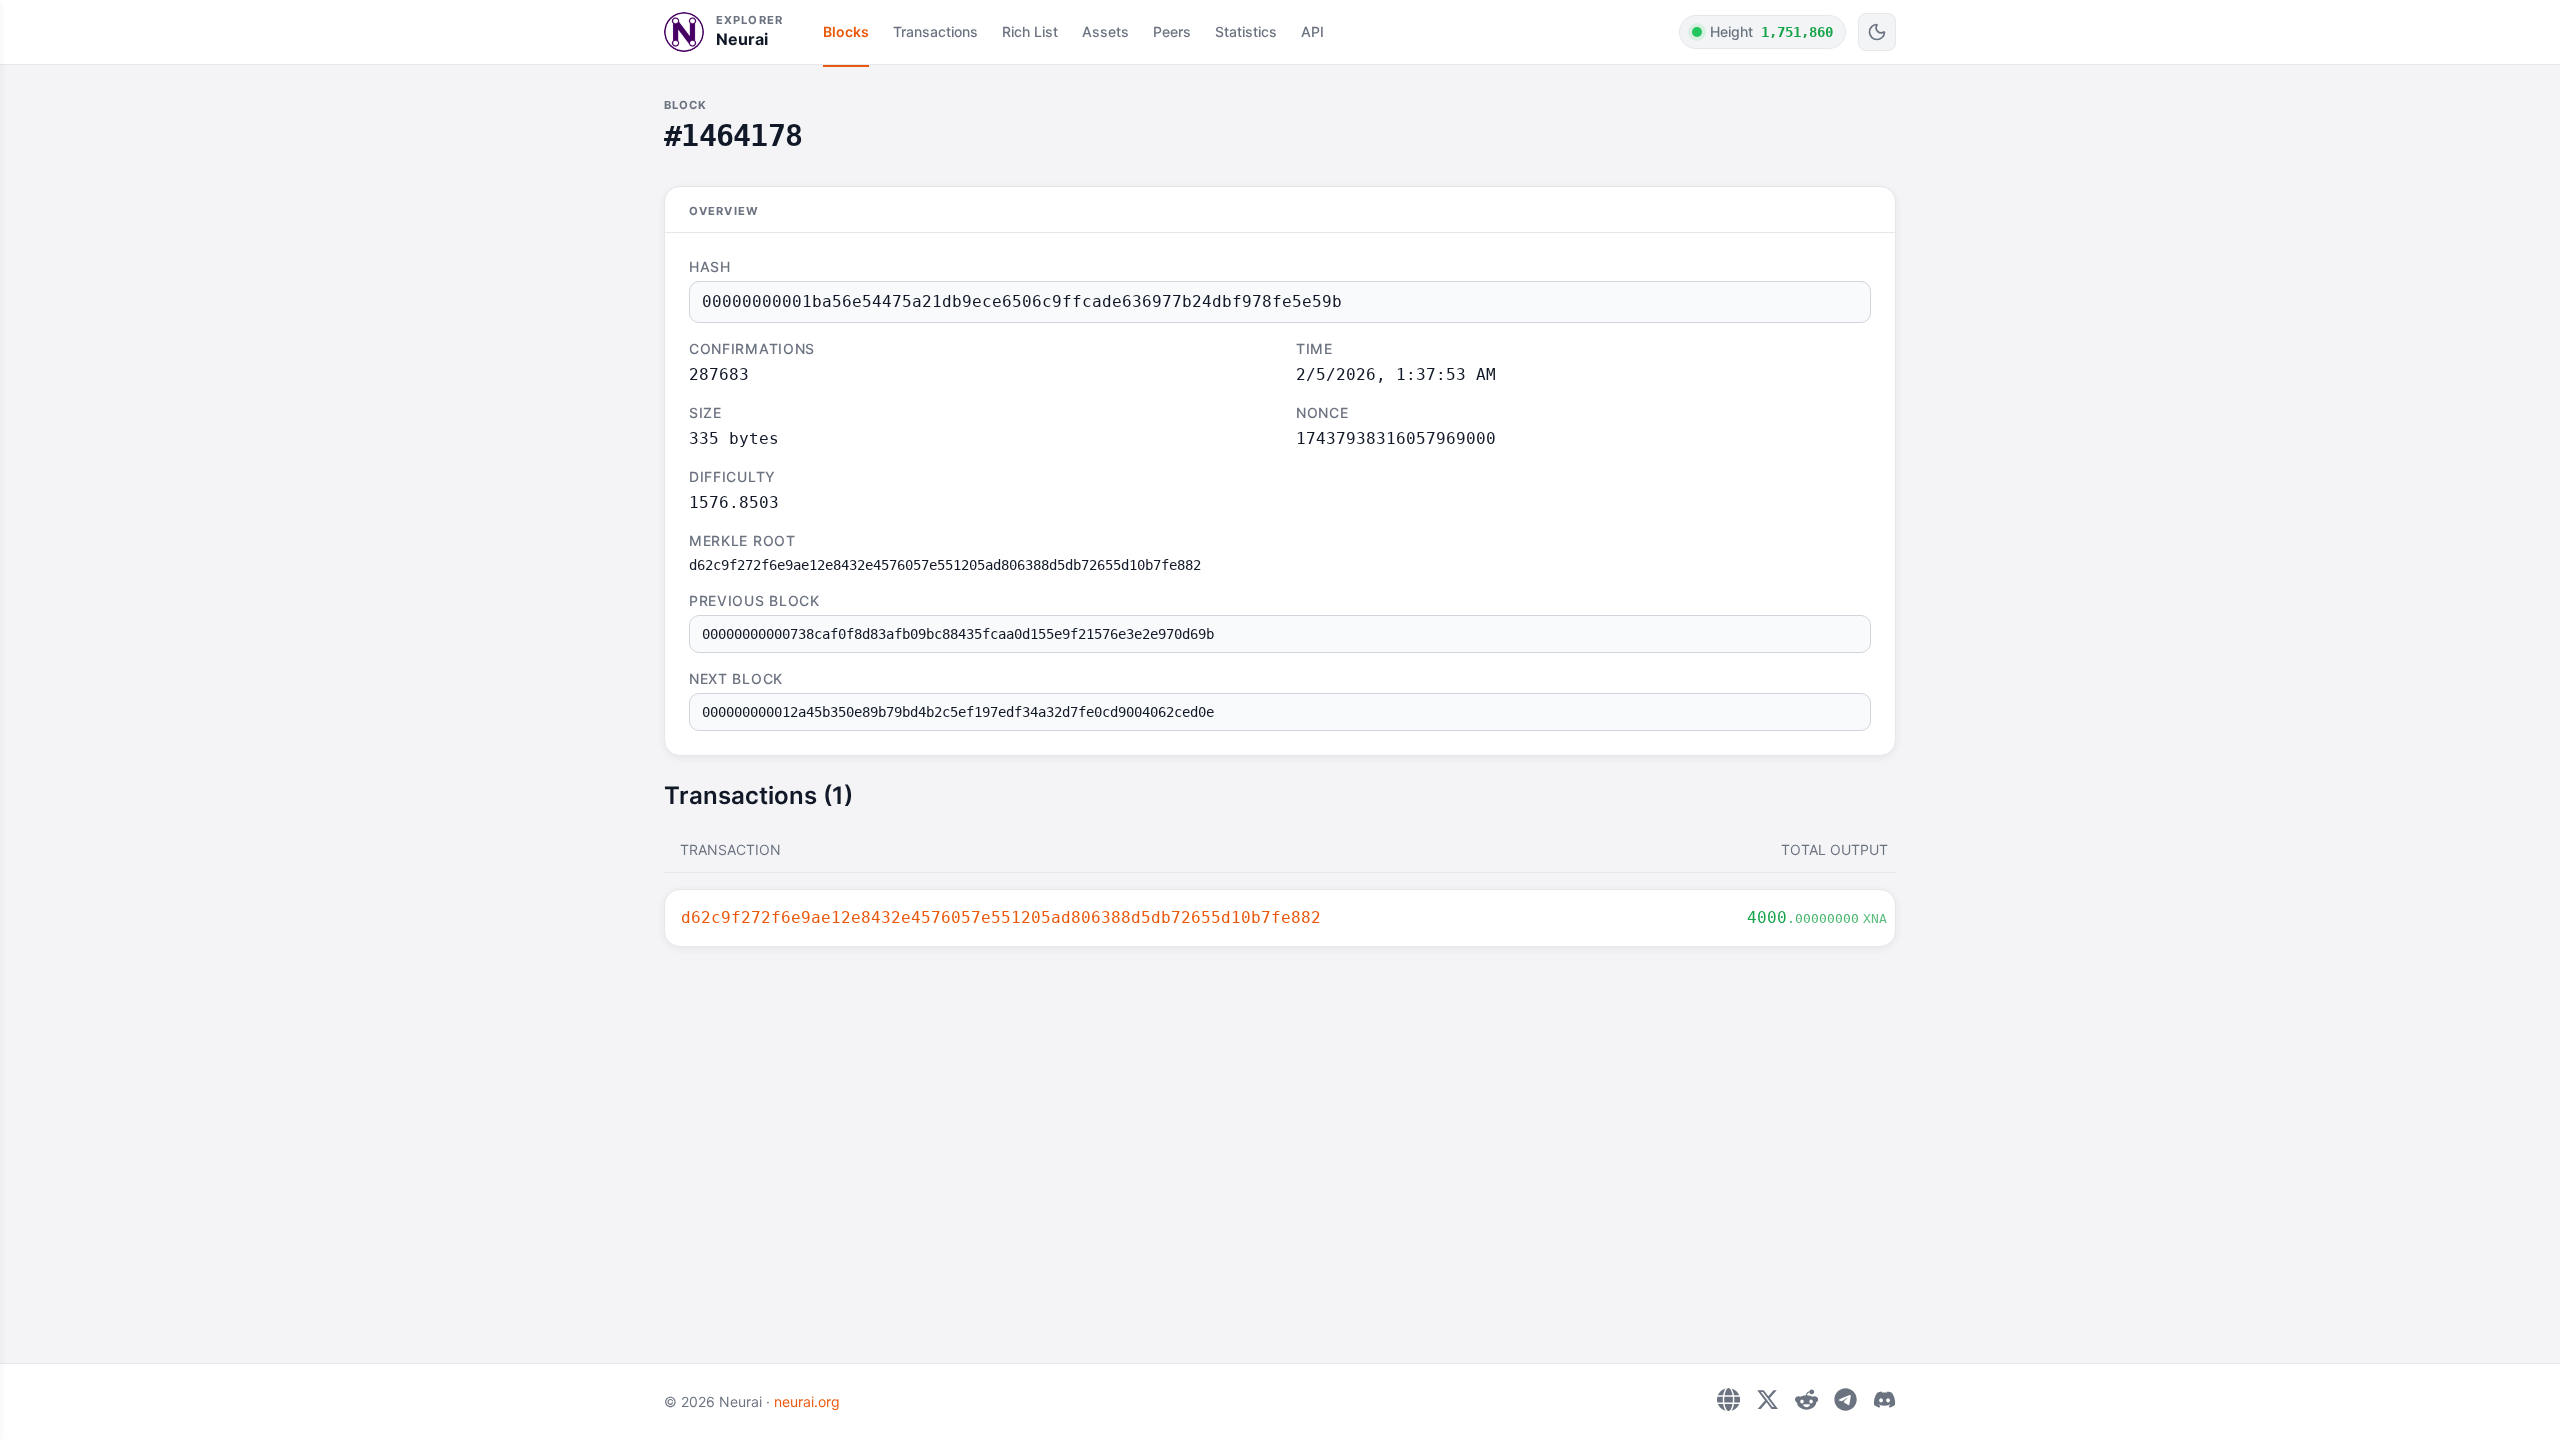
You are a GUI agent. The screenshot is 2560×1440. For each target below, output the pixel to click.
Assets (1105, 31)
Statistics (1246, 31)
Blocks (846, 31)
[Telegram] (1845, 1399)
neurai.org (807, 1401)
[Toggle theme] (1877, 32)
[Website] (1728, 1399)
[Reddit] (1806, 1399)
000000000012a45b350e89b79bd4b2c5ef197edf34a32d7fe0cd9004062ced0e (958, 712)
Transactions (935, 31)
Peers (1172, 31)
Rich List (1030, 31)
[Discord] (1884, 1399)
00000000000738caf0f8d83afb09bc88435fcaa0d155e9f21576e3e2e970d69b (958, 634)
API (1312, 31)
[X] (1767, 1399)
